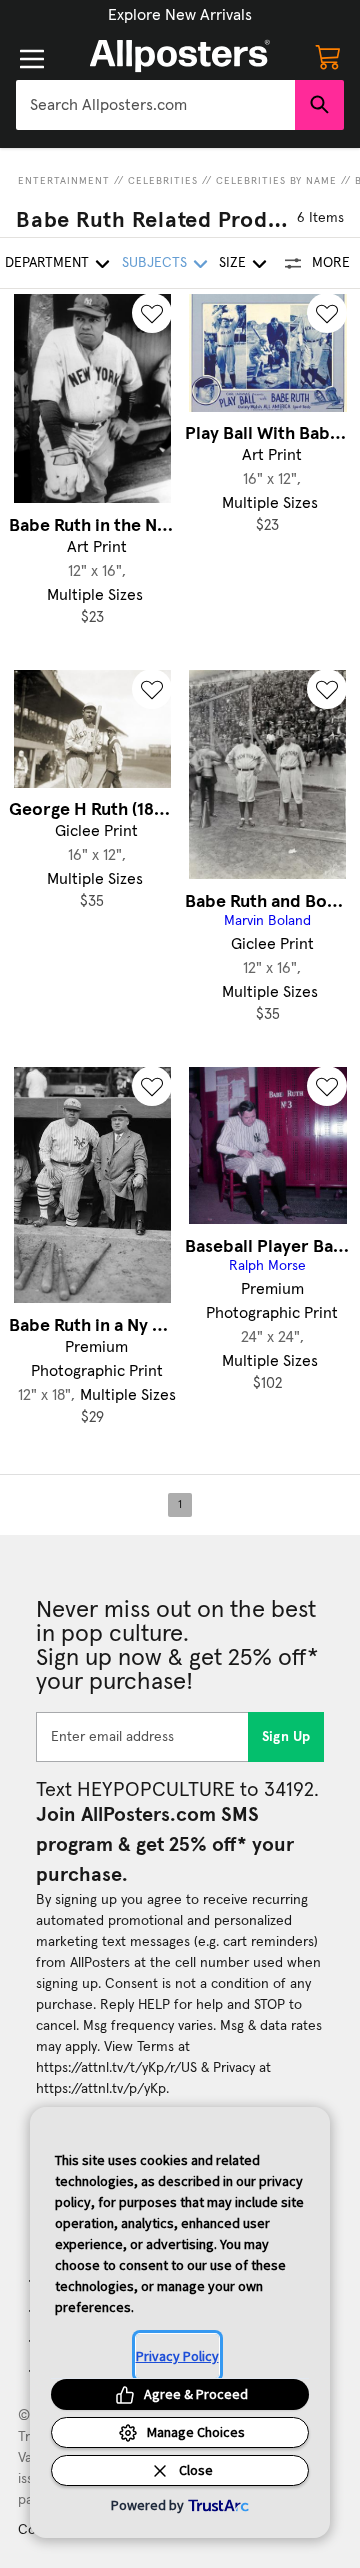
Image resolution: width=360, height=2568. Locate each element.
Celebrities (163, 181)
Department (47, 263)
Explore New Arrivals (180, 15)
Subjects (154, 263)
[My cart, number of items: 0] (328, 56)
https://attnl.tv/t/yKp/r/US (116, 2068)
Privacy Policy (177, 2356)
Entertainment (64, 181)
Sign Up (286, 1737)
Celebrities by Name (276, 181)
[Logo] (180, 56)
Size (232, 263)
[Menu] (32, 59)
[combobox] (155, 105)
